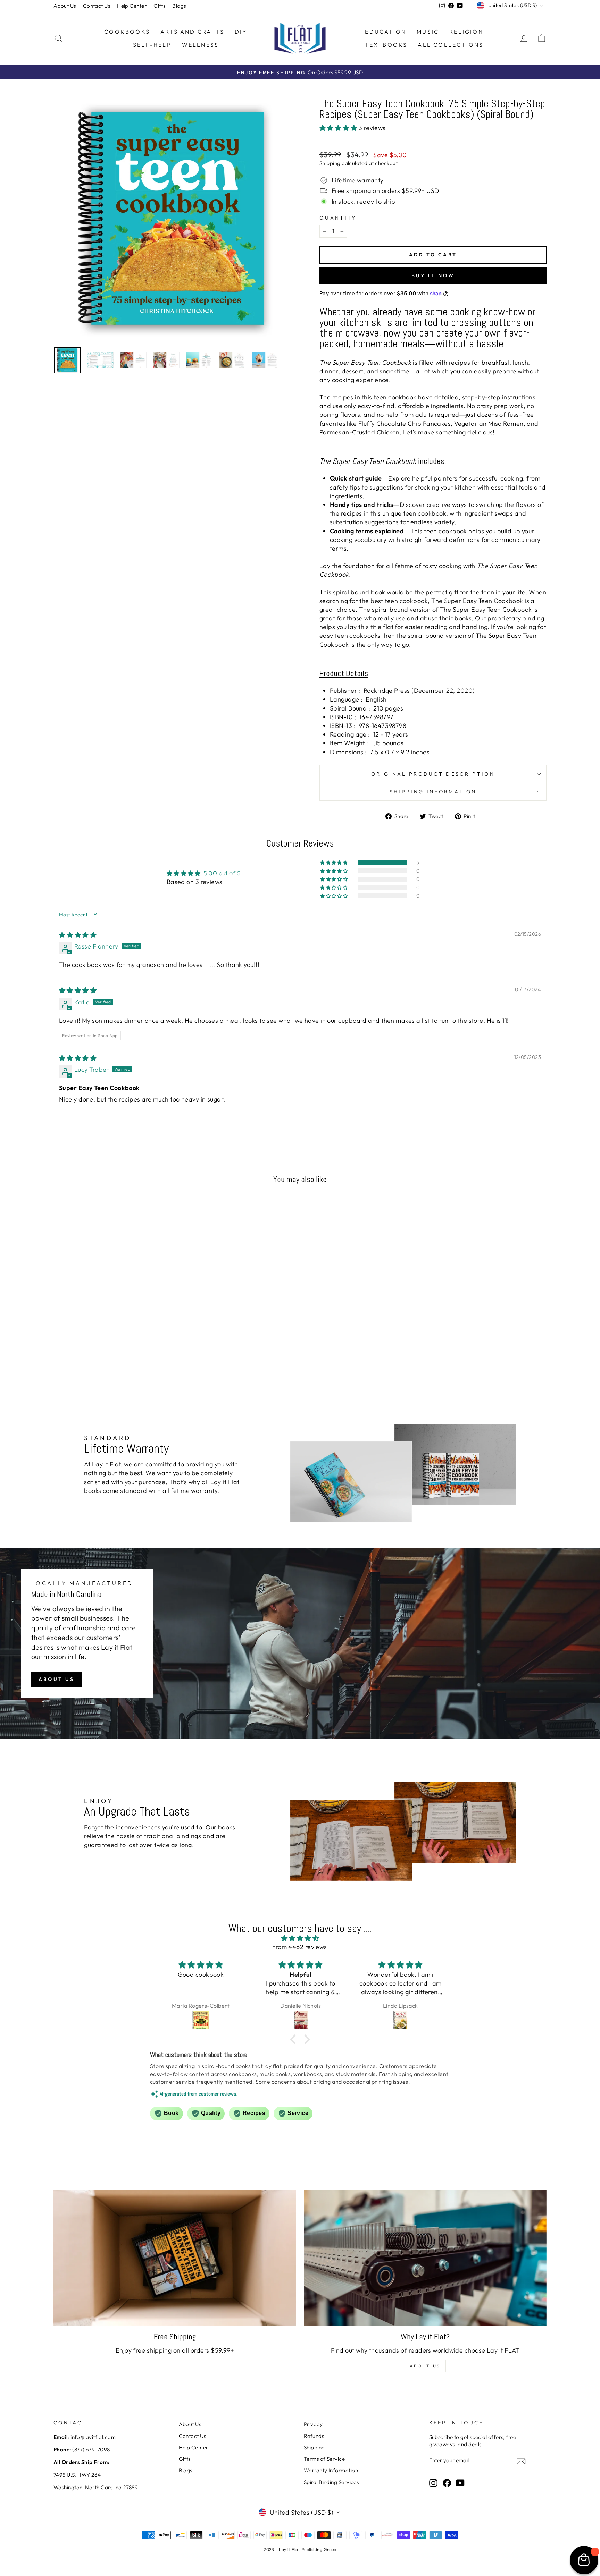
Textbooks (386, 45)
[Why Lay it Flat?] (425, 2258)
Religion (466, 32)
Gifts (159, 6)
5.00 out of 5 (222, 873)
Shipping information (433, 792)
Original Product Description (433, 774)
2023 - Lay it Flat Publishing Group (300, 2549)
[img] (78, 935)
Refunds (314, 2436)
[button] (339, 128)
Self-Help (152, 45)
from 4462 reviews (300, 1947)
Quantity (338, 218)
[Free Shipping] (175, 2258)
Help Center (132, 6)
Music (428, 32)
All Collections (451, 45)
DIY (241, 32)
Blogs (179, 6)
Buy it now (433, 275)
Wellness (201, 45)
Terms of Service (324, 2459)
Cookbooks (127, 32)
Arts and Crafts (192, 32)
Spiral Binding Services (331, 2482)
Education (386, 32)
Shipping (330, 163)
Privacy (313, 2424)
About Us (65, 6)
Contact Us (97, 6)
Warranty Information (331, 2470)
